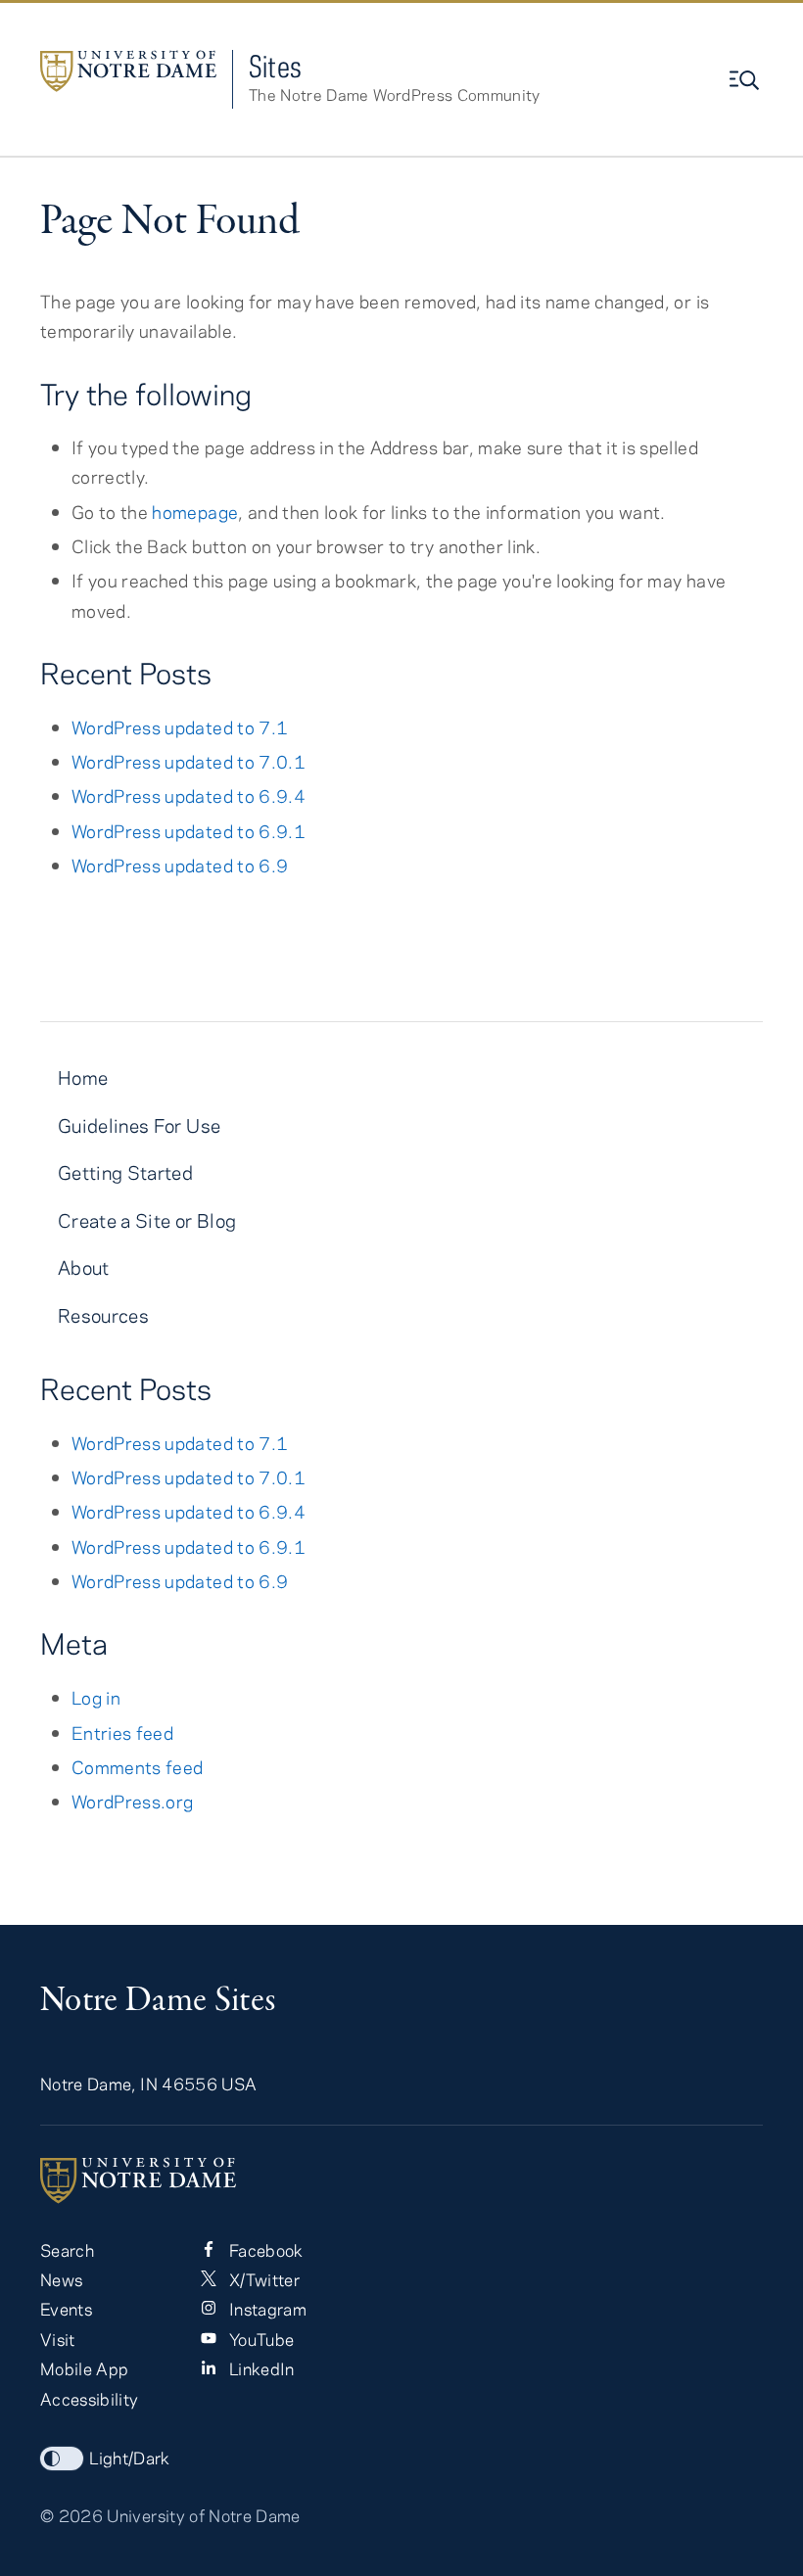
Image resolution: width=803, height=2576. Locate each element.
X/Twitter (261, 2279)
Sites (276, 66)
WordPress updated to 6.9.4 (189, 796)
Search (67, 2250)
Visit (58, 2339)
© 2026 (71, 2515)
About (84, 1267)
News (61, 2279)
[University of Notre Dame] (401, 2180)
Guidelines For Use (139, 1125)
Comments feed (137, 1767)
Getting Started (125, 1172)
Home (83, 1077)
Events (66, 2309)
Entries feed (122, 1733)
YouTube (259, 2339)
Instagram (265, 2309)
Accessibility (89, 2399)
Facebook (263, 2250)
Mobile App (84, 2368)
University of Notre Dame (203, 2515)
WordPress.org (132, 1801)
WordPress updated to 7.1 (180, 727)
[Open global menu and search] (746, 80)
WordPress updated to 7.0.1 (189, 761)
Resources (103, 1315)
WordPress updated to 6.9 (180, 865)
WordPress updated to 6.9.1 (189, 831)
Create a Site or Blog (147, 1220)
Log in (96, 1697)
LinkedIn (259, 2368)
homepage (195, 512)
